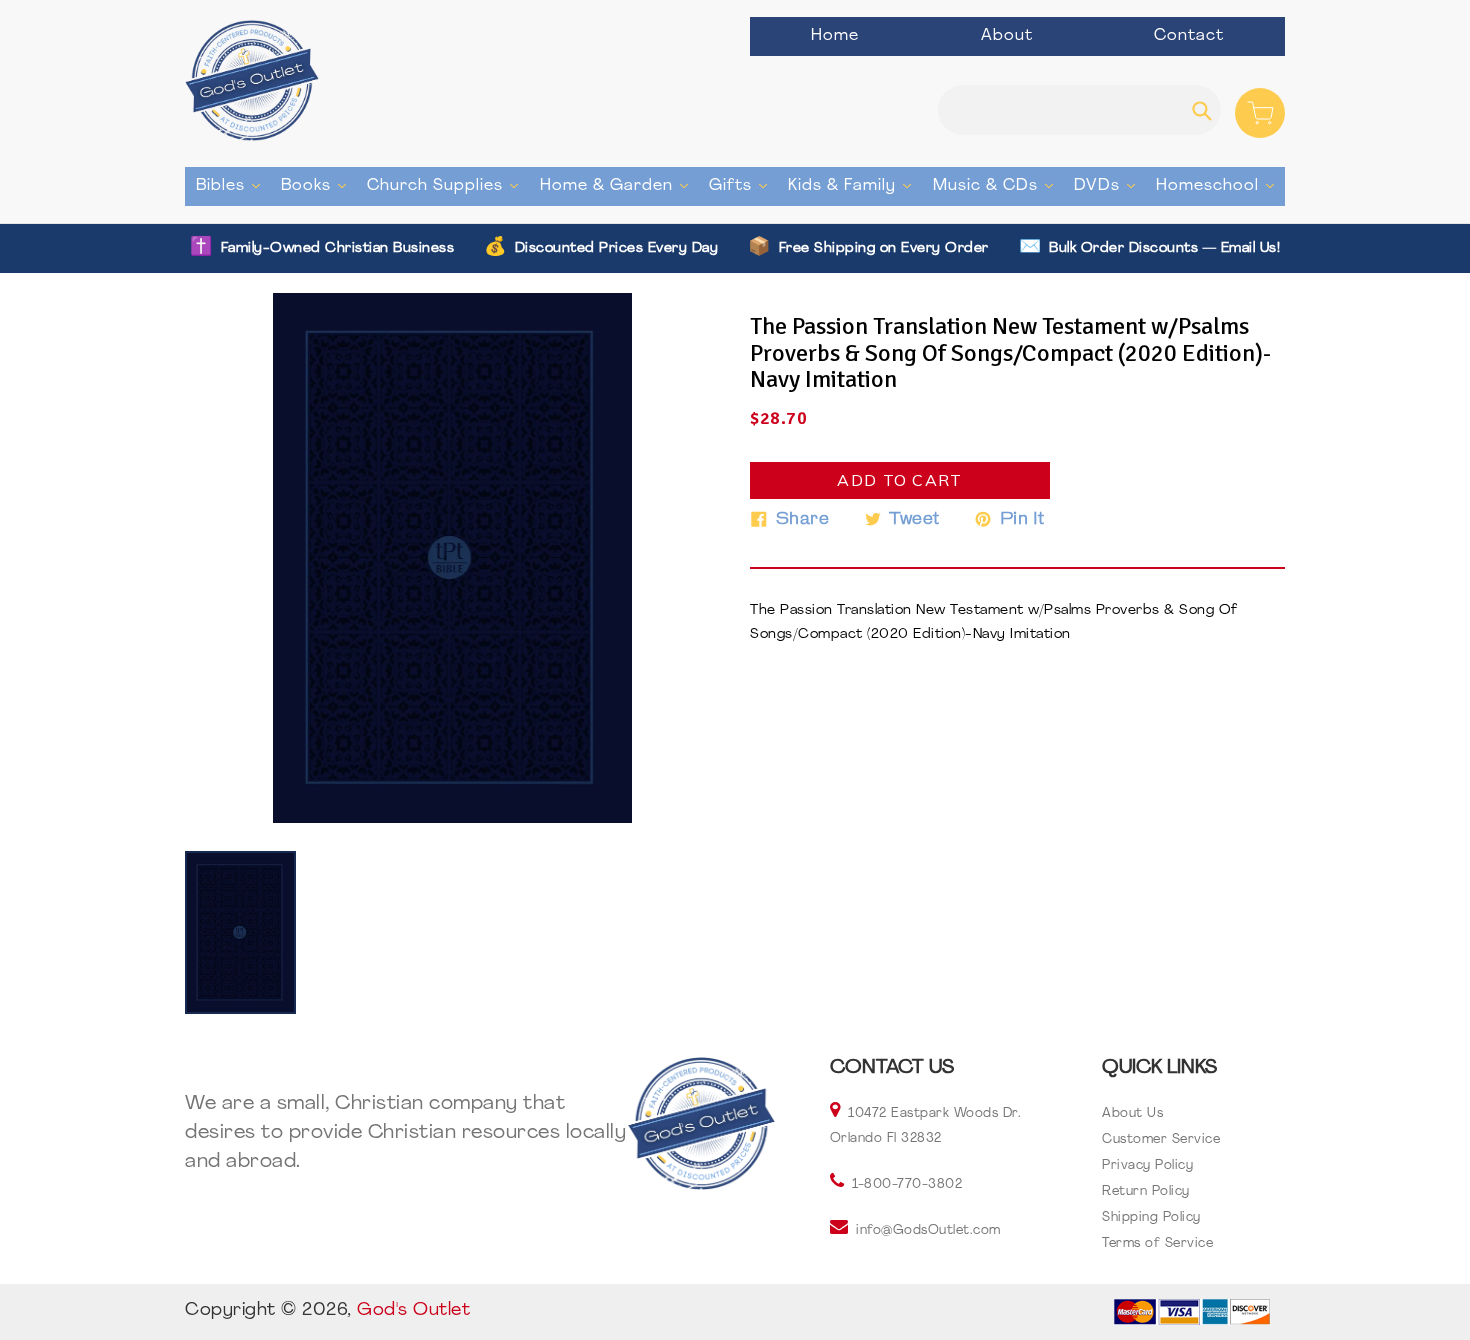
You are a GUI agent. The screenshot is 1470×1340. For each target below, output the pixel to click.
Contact (1189, 36)
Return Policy (1146, 1191)
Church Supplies (447, 185)
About (1007, 36)
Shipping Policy (1151, 1217)
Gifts (743, 185)
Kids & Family (854, 185)
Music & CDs (998, 185)
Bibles (233, 185)
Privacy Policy (1147, 1165)
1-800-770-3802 (907, 1184)
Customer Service (1161, 1139)
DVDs (1109, 185)
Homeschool (1220, 185)
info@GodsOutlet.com (928, 1230)
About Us (1132, 1113)
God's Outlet (413, 1311)
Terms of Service (1157, 1243)
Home (835, 36)
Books (318, 185)
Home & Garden (619, 185)
